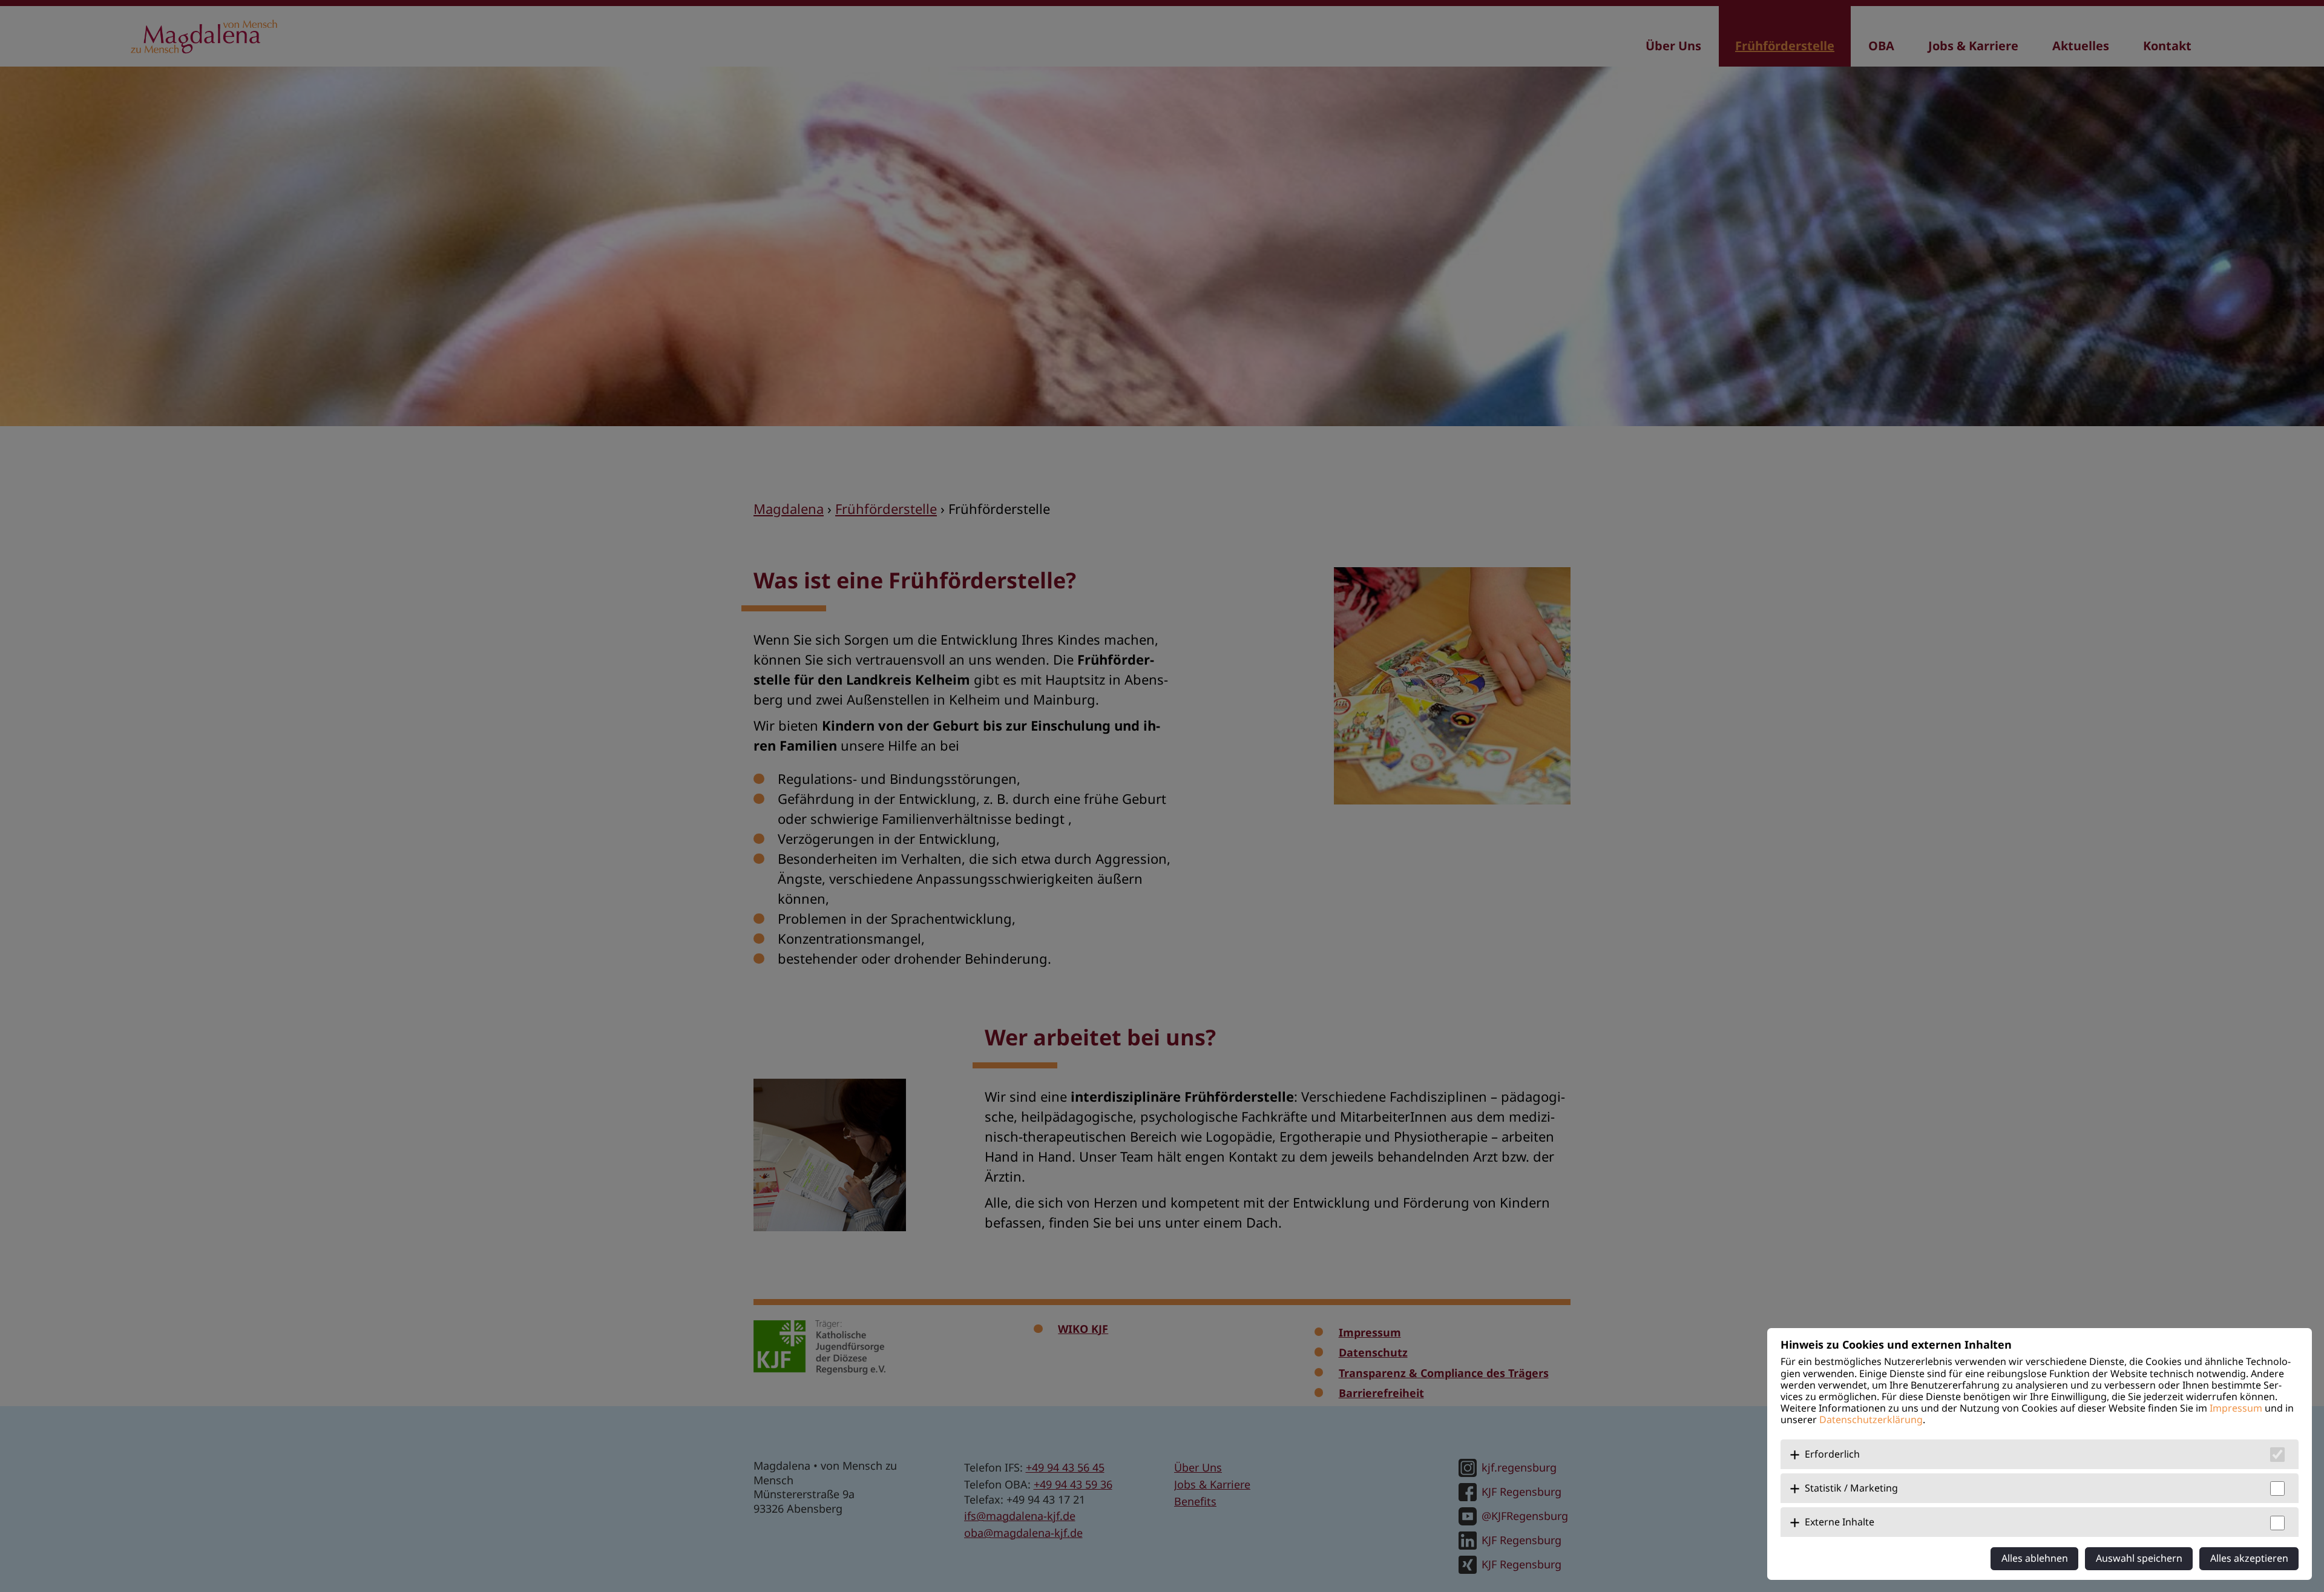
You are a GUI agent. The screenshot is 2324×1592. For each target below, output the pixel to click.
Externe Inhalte (1840, 1522)
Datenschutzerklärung (1871, 1419)
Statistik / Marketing (1851, 1488)
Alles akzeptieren (2249, 1558)
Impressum (2236, 1408)
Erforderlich (1832, 1454)
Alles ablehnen (2035, 1558)
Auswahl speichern (2139, 1558)
